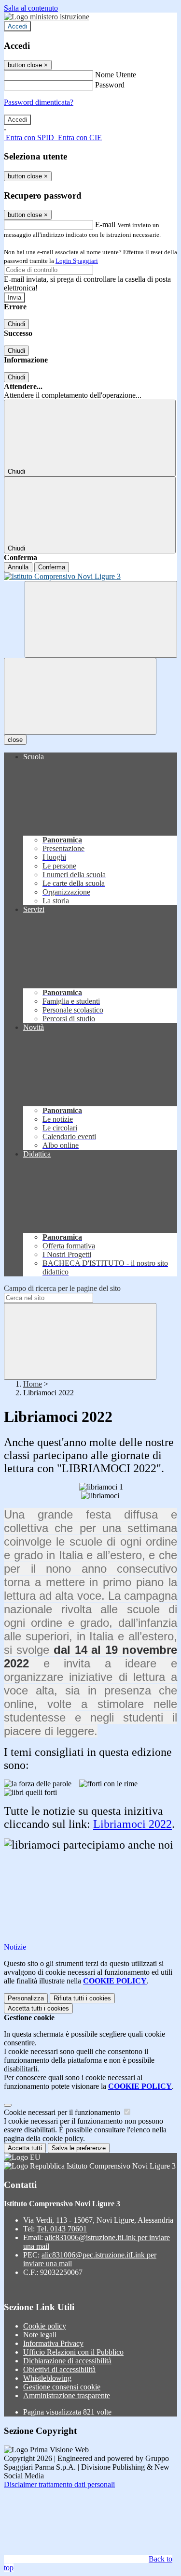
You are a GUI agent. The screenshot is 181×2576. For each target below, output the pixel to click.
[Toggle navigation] (80, 696)
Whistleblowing (47, 2378)
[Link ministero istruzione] (47, 17)
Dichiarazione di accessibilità (67, 2361)
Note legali (40, 2335)
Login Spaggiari (77, 261)
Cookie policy (45, 2326)
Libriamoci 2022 (132, 1824)
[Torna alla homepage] (90, 577)
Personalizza (26, 1998)
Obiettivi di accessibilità (59, 2369)
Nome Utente (116, 75)
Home (33, 1384)
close (15, 740)
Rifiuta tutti (82, 1998)
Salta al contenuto (31, 8)
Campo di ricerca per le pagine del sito (62, 1288)
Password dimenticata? (39, 102)
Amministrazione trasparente (67, 2395)
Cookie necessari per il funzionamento (63, 2112)
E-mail (105, 224)
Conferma (52, 567)
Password (110, 85)
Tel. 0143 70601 (62, 2229)
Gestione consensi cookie (62, 2387)
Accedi (17, 26)
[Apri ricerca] (101, 619)
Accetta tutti (38, 2008)
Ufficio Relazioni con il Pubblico (73, 2352)
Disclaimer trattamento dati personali (59, 2484)
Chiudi (16, 324)
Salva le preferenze (79, 2148)
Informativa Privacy (53, 2343)
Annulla (18, 567)
